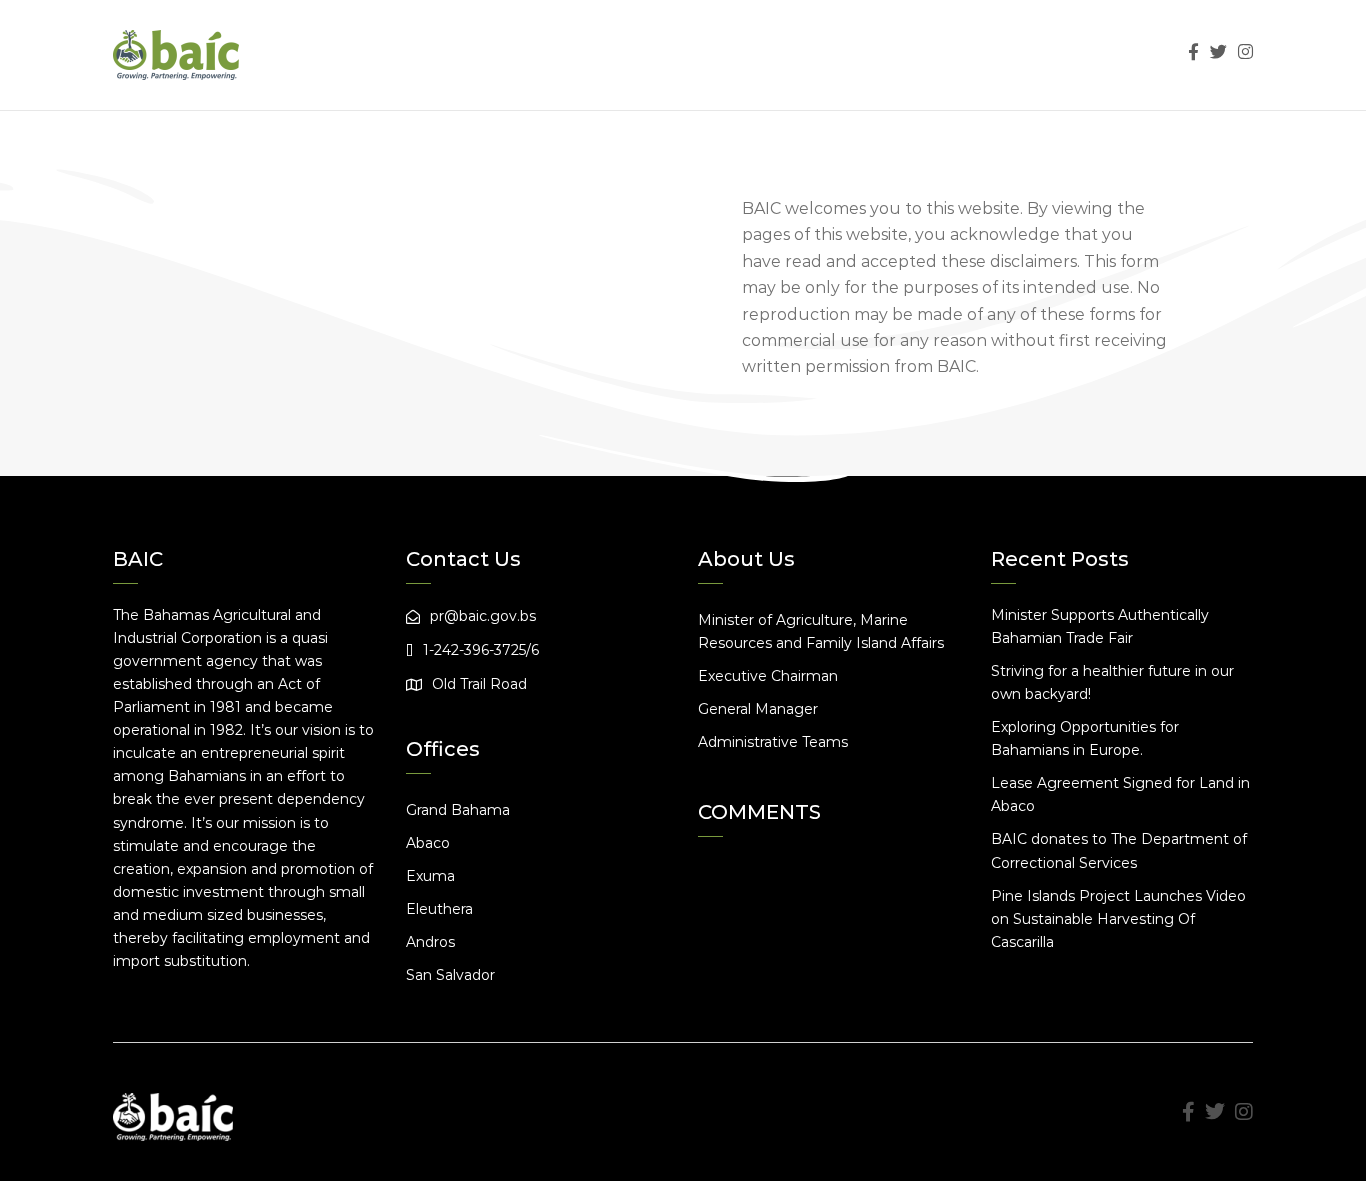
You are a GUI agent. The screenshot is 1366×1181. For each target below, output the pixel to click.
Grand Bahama (458, 810)
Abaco (428, 843)
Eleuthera (439, 909)
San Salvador (450, 975)
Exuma (430, 876)
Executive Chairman (768, 676)
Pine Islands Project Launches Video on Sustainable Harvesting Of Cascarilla (1118, 919)
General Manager (758, 709)
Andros (430, 942)
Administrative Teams (773, 742)
